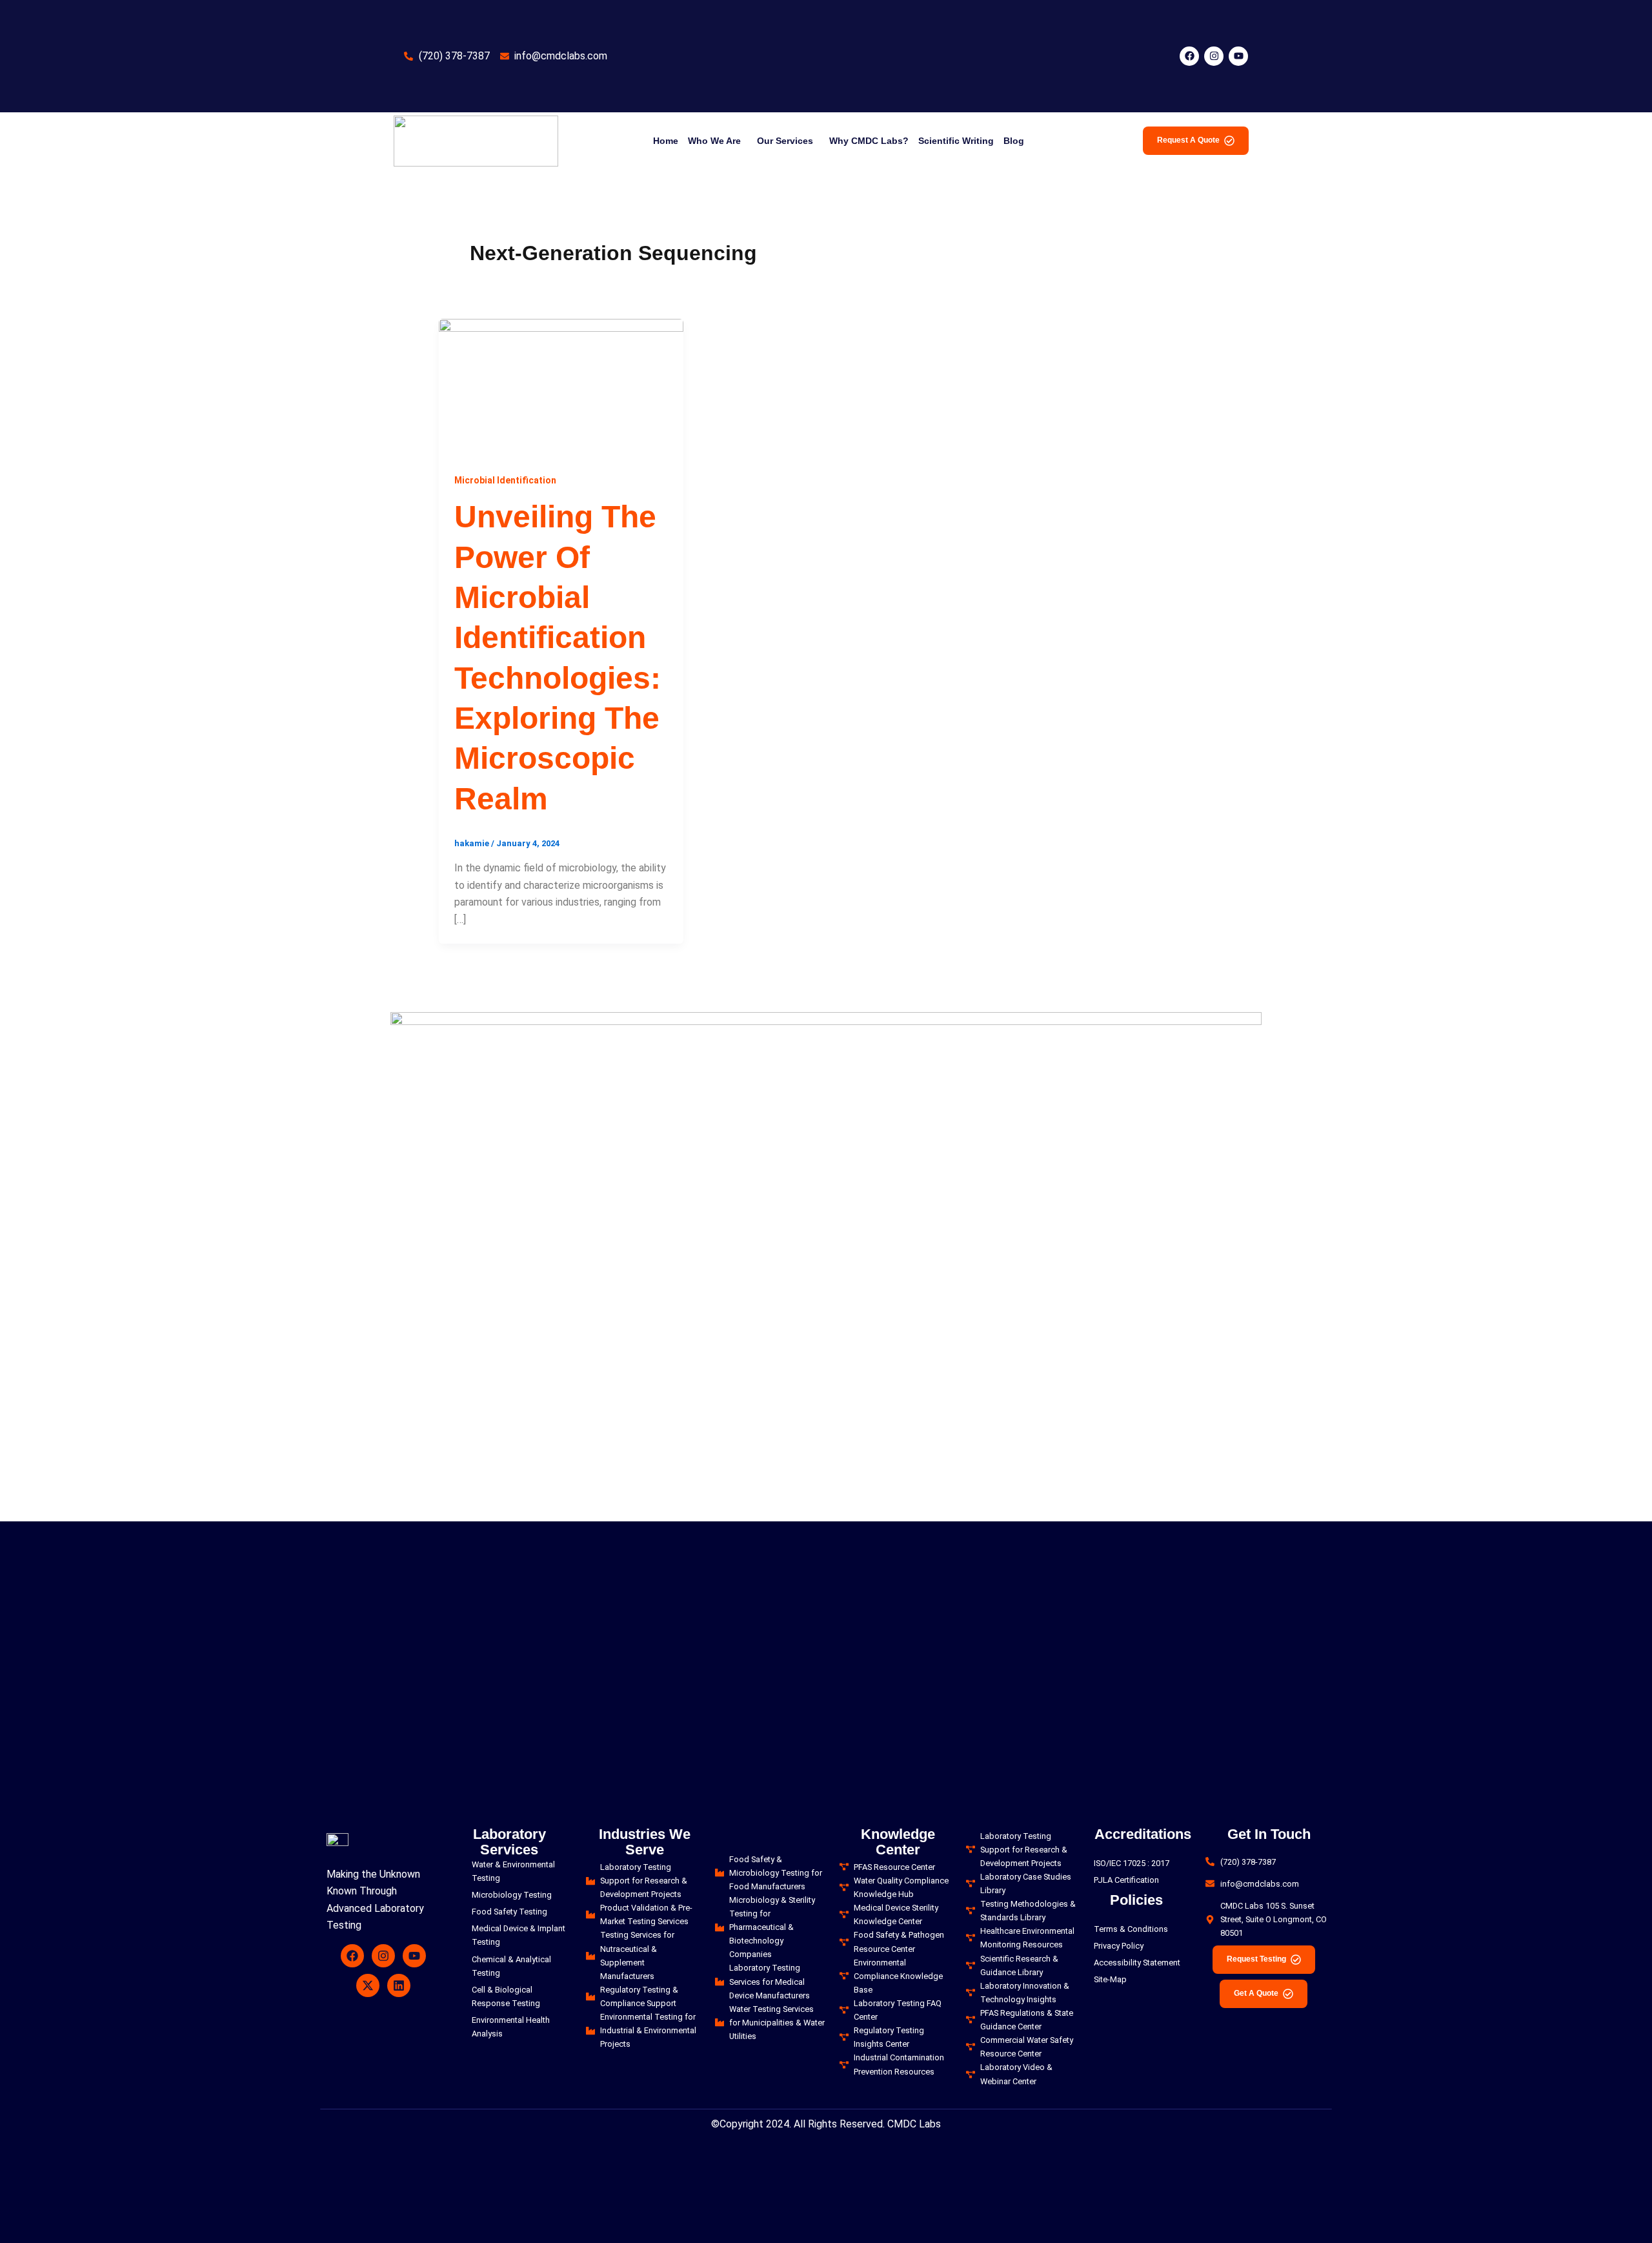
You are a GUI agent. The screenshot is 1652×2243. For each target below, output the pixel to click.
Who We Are (714, 141)
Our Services (785, 141)
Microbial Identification (505, 480)
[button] (718, 141)
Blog (1014, 141)
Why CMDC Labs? (869, 141)
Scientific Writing (956, 141)
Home (666, 141)
